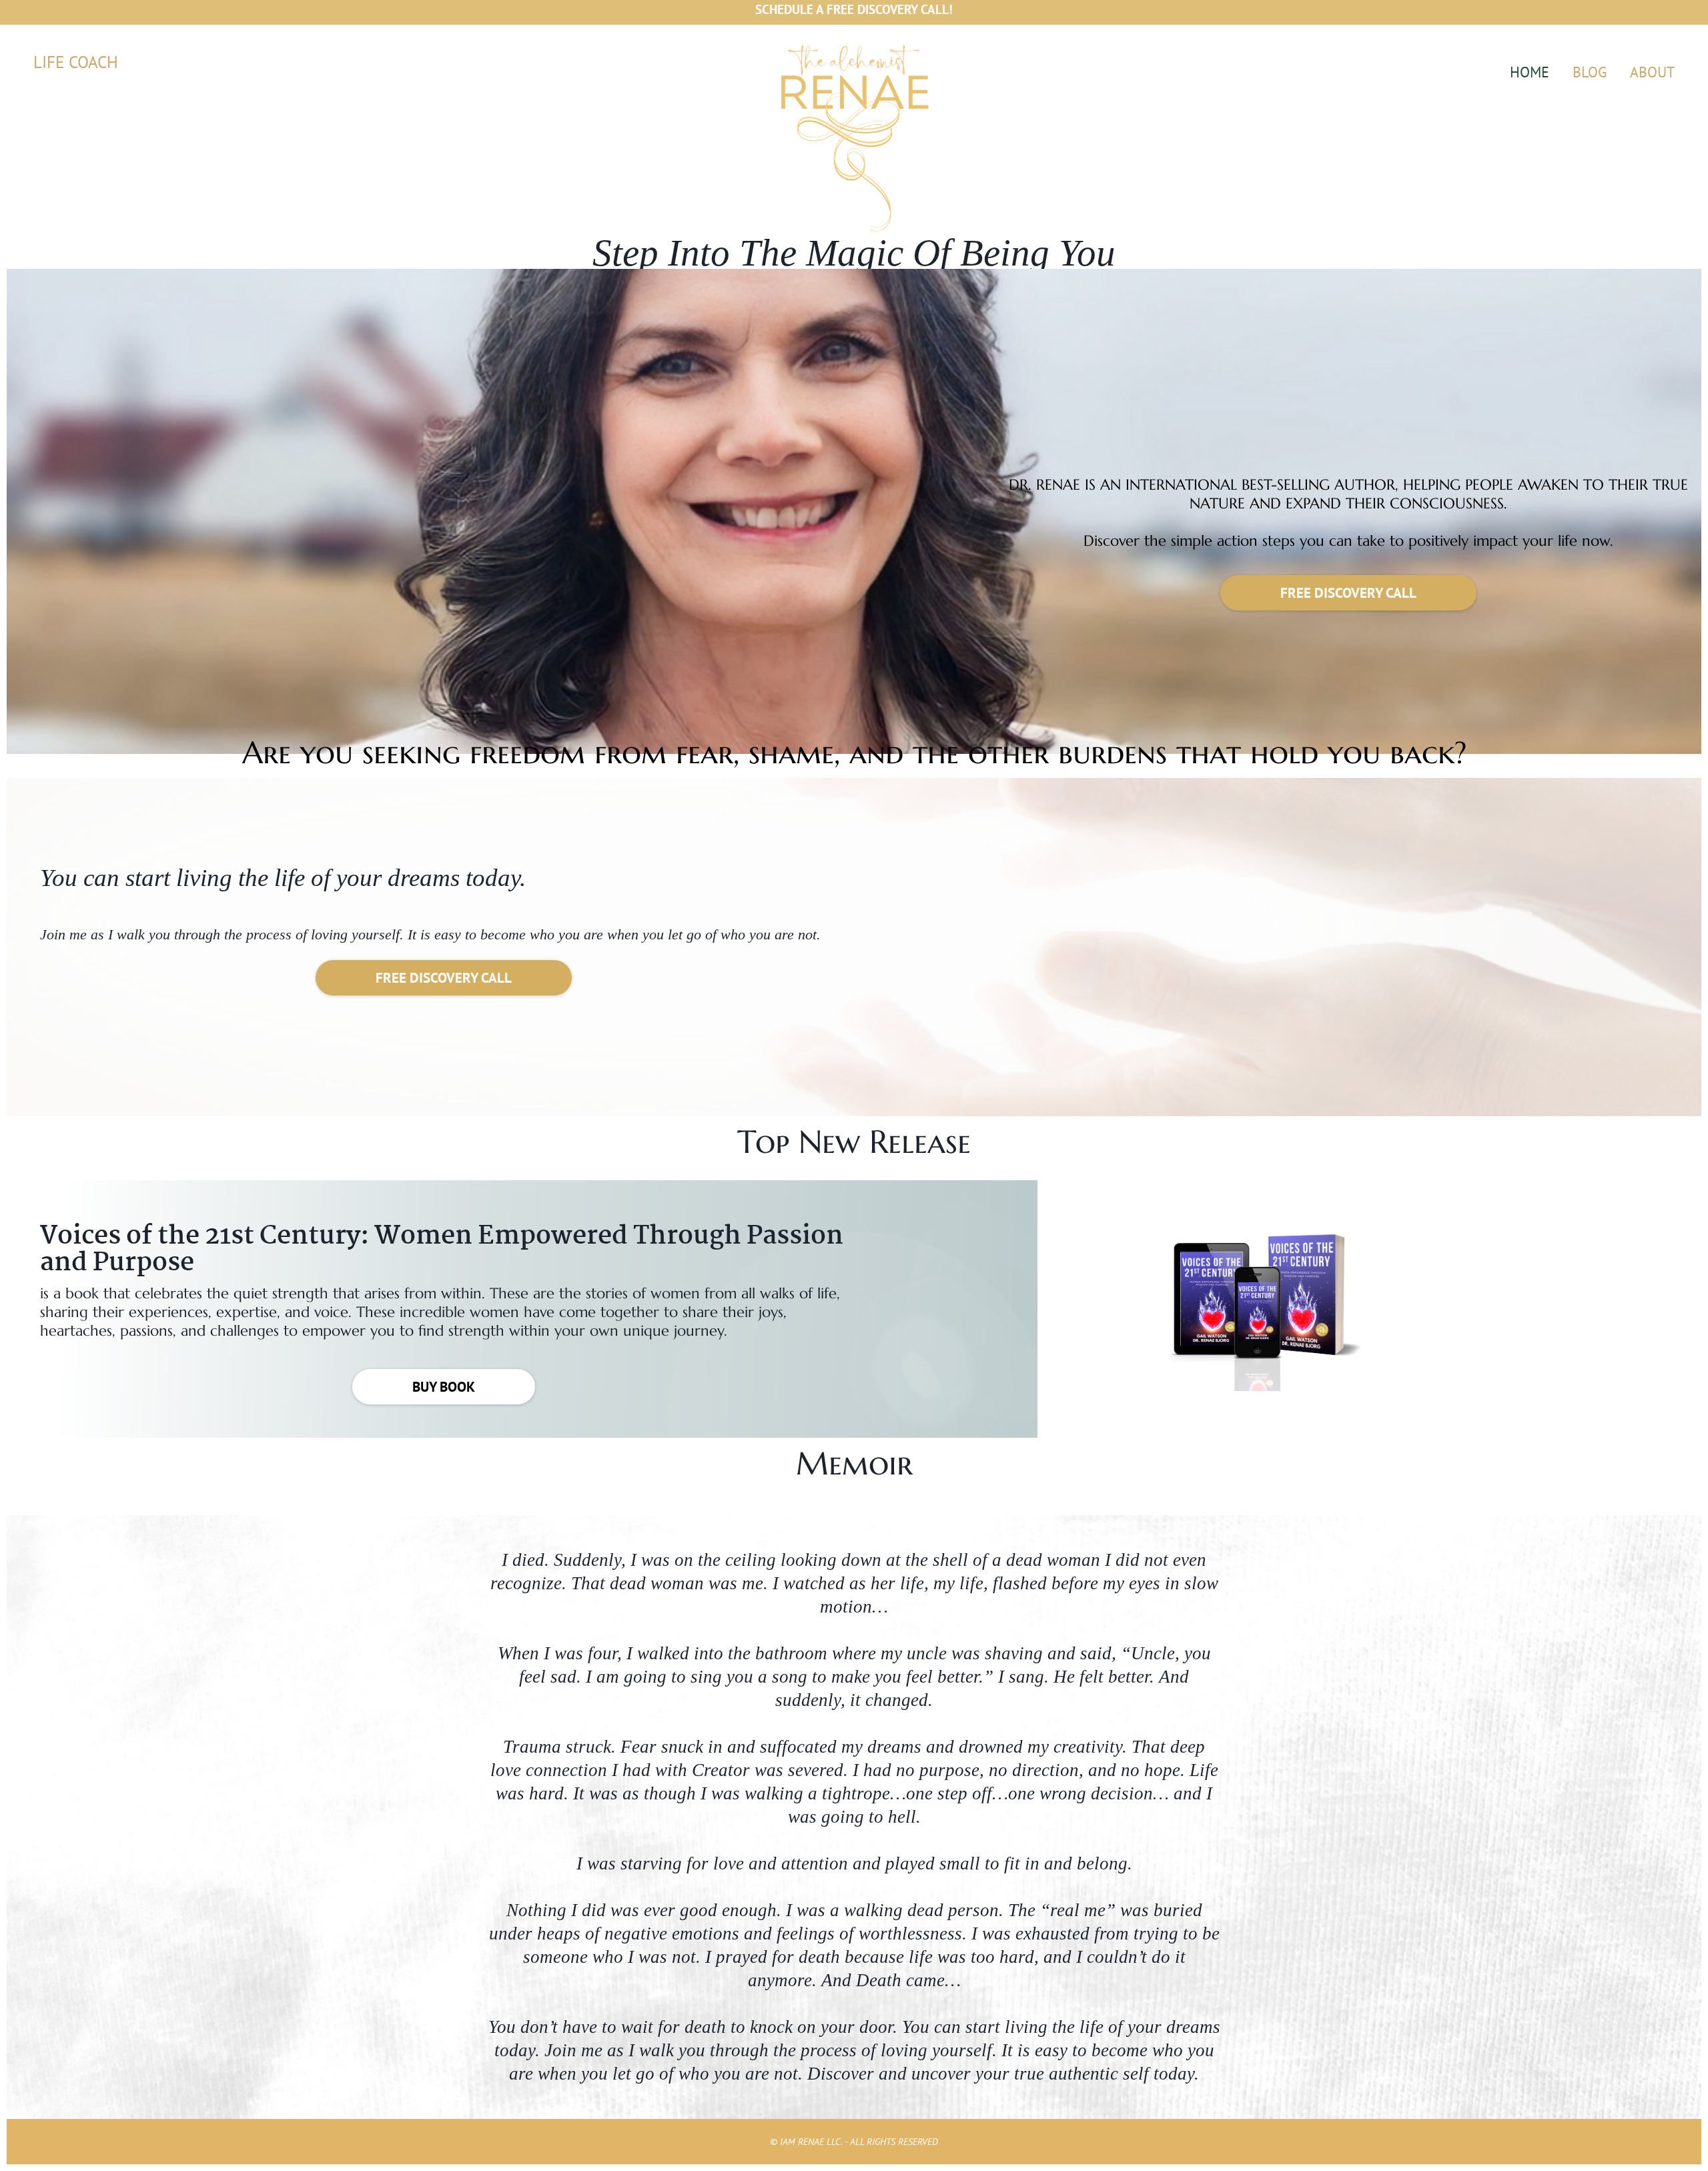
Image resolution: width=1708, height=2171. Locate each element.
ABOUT (1652, 72)
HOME (1530, 72)
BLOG (1590, 72)
